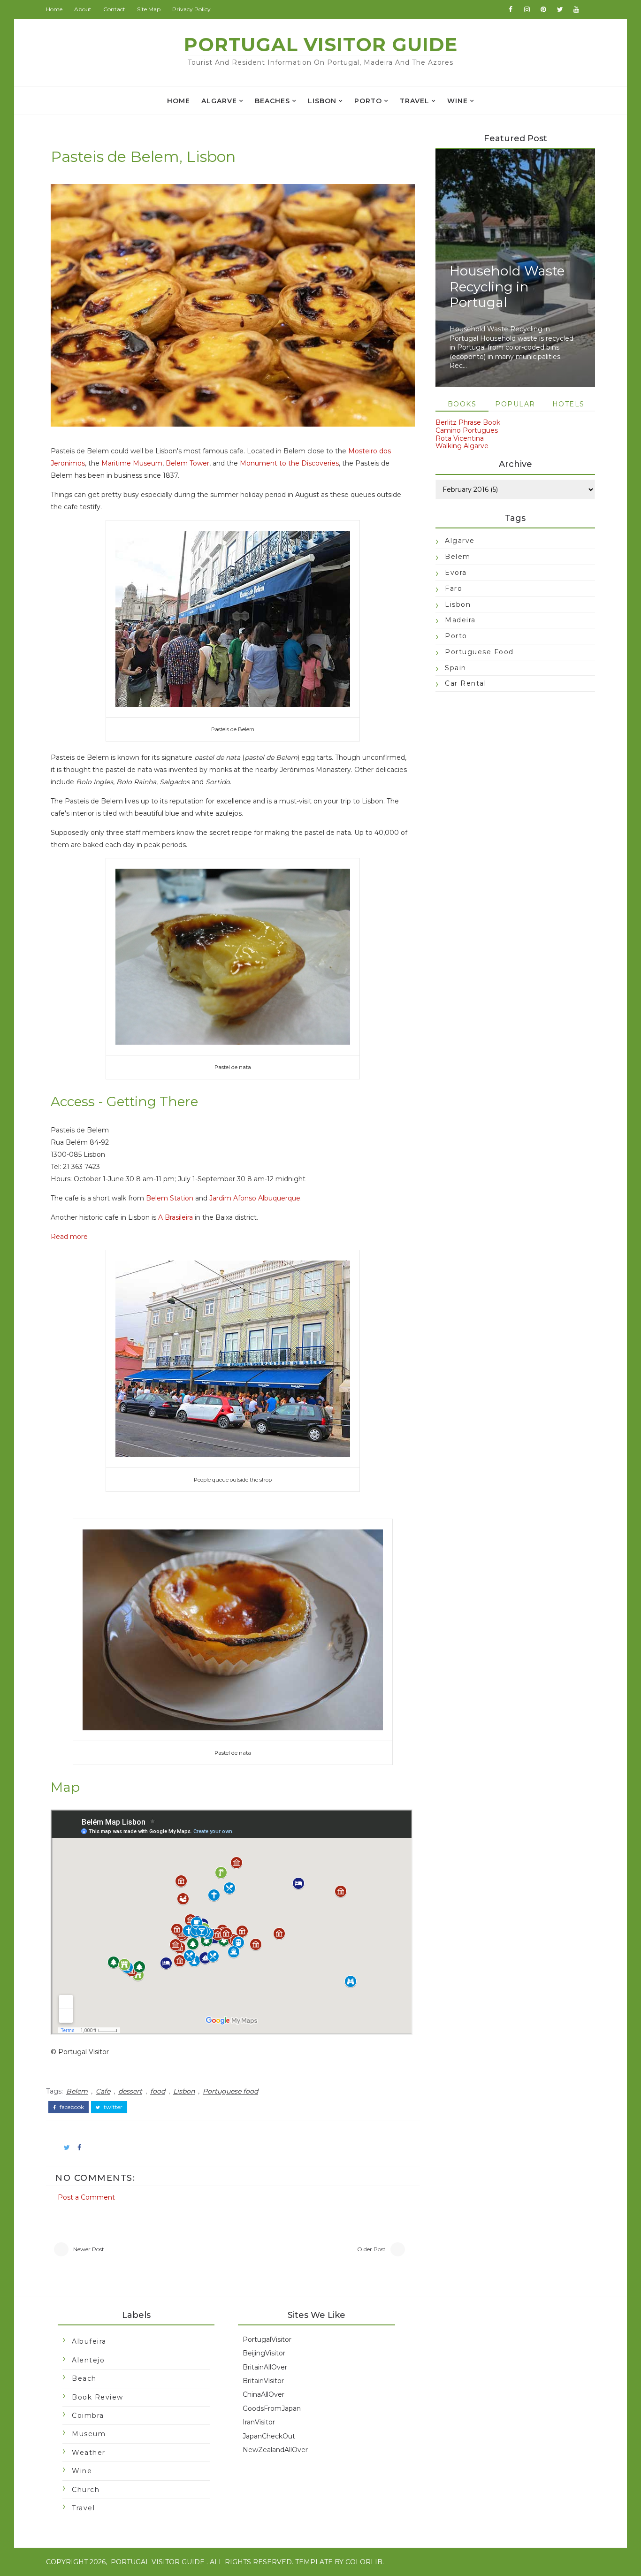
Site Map (149, 9)
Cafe (103, 2091)
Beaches (272, 101)
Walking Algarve (462, 446)
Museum (89, 2434)
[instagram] (527, 9)
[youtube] (576, 9)
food (158, 2091)
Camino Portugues (467, 430)
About (83, 9)
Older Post (371, 2249)
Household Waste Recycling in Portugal (507, 287)
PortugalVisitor (267, 2339)
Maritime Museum (132, 463)
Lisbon (322, 101)
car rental (465, 683)
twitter (112, 2107)
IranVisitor (259, 2422)
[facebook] (511, 9)
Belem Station (170, 1198)
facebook (71, 2107)
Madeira (460, 620)
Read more (69, 1237)
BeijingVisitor (264, 2353)
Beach (84, 2378)
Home (54, 9)
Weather (89, 2453)
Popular (515, 404)
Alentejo (88, 2360)
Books (462, 404)
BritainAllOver (265, 2367)
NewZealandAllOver (275, 2450)
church (86, 2490)
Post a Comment (86, 2197)
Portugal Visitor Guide (321, 44)
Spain (456, 668)
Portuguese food (230, 2091)
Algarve (219, 101)
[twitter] (560, 9)
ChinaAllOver (263, 2394)
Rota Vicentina (460, 438)
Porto (368, 101)
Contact (114, 9)
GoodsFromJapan (272, 2408)
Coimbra (88, 2415)
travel (415, 101)
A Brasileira (176, 1217)
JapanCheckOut (269, 2436)
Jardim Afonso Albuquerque (255, 1198)
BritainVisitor (263, 2381)
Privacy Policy (191, 9)
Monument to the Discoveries (289, 463)
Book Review (98, 2397)
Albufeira (89, 2341)
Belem (77, 2091)
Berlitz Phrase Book (468, 422)
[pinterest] (543, 9)
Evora (456, 573)
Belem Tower (187, 463)
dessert (130, 2091)
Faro (454, 589)
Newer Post (89, 2249)
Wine (458, 101)
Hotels (569, 404)
